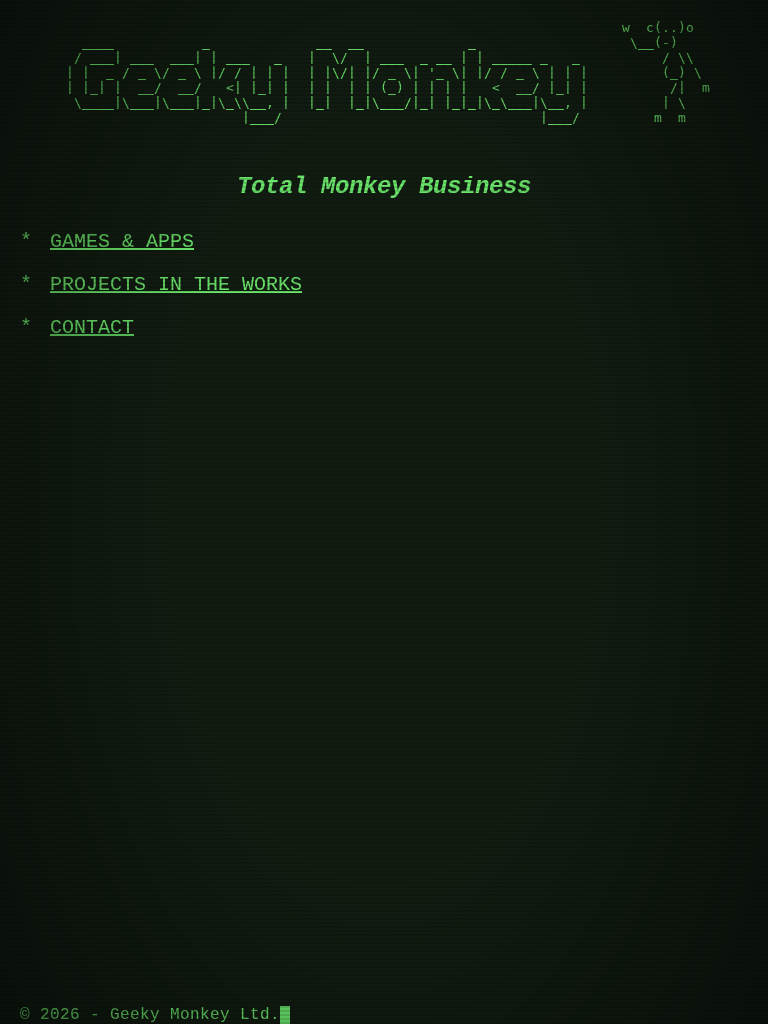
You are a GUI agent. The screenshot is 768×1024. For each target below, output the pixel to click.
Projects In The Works (176, 284)
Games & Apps (122, 241)
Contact (92, 327)
